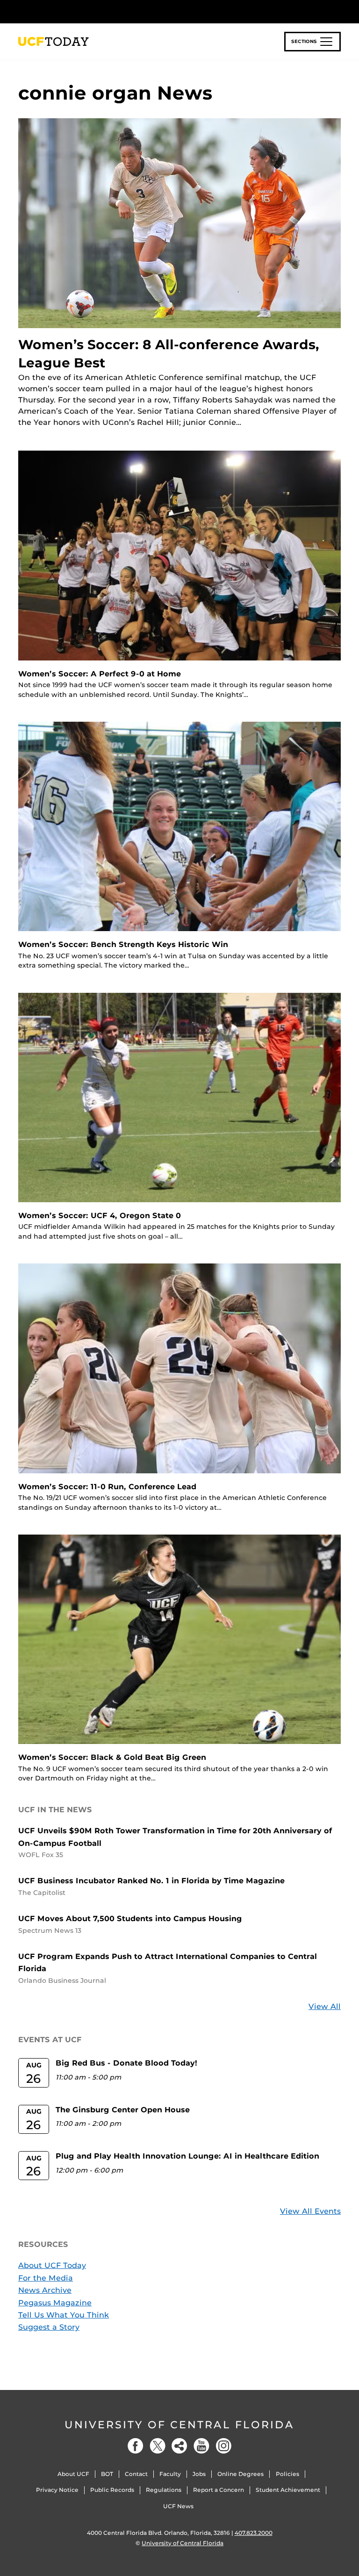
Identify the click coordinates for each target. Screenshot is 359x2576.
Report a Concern (219, 2490)
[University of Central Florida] (80, 11)
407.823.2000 (254, 2533)
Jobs (199, 2474)
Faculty (170, 2474)
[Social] (179, 2446)
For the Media (46, 2278)
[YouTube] (201, 2446)
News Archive (45, 2290)
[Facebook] (136, 2446)
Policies (287, 2474)
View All (325, 2006)
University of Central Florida (179, 2425)
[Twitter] (158, 2446)
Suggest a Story (49, 2327)
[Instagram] (223, 2446)
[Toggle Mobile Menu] (338, 11)
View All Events (310, 2211)
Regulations (164, 2490)
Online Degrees (241, 2474)
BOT (107, 2474)
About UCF (73, 2474)
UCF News (178, 2506)
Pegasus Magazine (55, 2303)
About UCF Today (52, 2265)
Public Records (112, 2490)
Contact (136, 2474)
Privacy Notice (57, 2490)
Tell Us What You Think (64, 2315)
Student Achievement (288, 2490)
